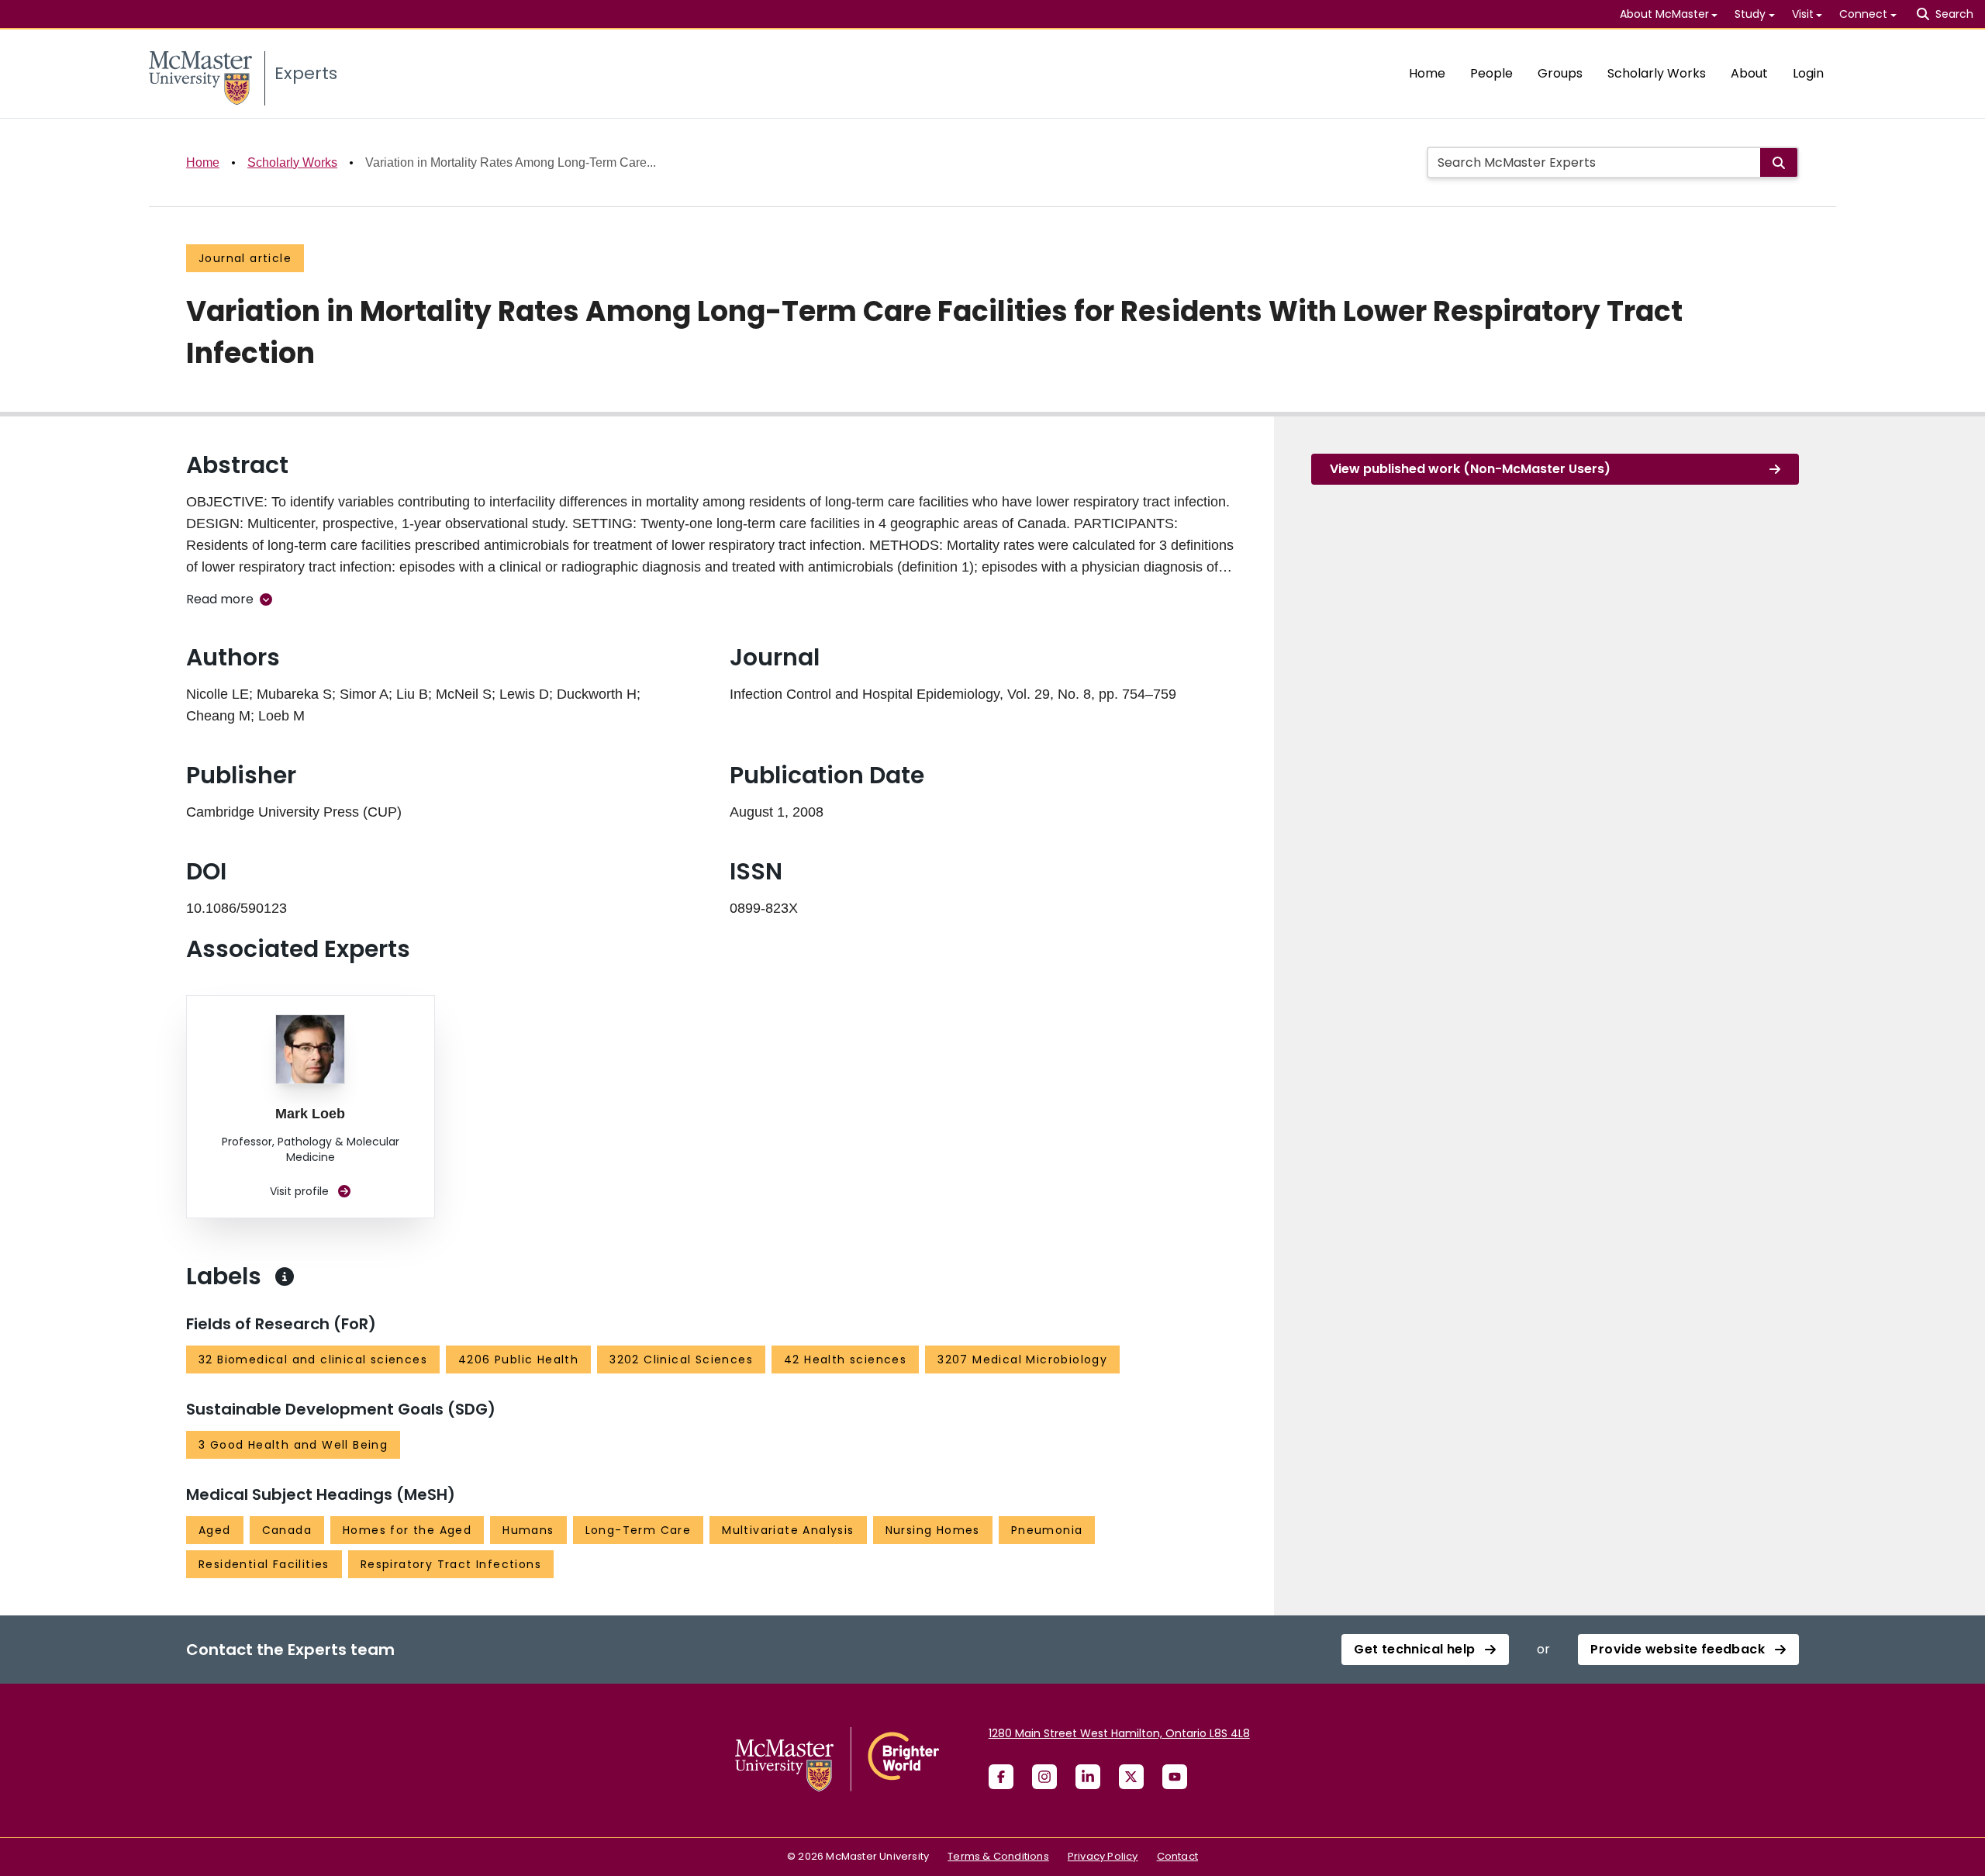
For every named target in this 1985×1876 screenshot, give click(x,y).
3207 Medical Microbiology (1022, 1359)
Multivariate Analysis (788, 1530)
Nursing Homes (933, 1530)
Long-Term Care (639, 1530)
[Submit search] (1779, 162)
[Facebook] (1001, 1777)
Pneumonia (1047, 1530)
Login (1808, 73)
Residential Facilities (264, 1564)
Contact (1177, 1856)
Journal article (245, 258)
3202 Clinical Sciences (681, 1359)
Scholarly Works (1657, 73)
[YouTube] (1175, 1777)
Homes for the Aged (407, 1530)
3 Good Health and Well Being (293, 1445)
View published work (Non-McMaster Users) (1470, 469)
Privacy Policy (1103, 1856)
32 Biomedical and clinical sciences (313, 1359)
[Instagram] (1044, 1777)
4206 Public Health (518, 1359)
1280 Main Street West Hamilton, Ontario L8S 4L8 (1119, 1733)
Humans (528, 1530)
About (1749, 73)
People (1491, 73)
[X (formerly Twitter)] (1131, 1777)
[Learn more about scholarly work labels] (285, 1277)
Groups (1560, 73)
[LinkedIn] (1088, 1777)
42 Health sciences (845, 1359)
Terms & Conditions (998, 1856)
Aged (215, 1530)
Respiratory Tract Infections (451, 1564)
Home (1427, 73)
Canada (287, 1530)
